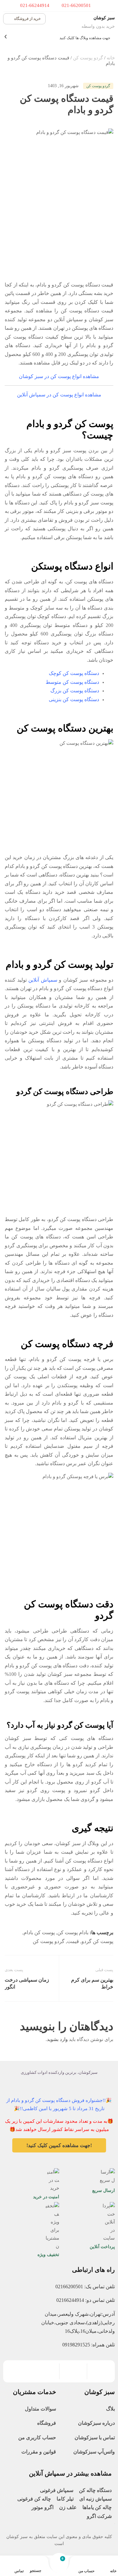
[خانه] (112, 2563)
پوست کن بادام (39, 1932)
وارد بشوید (57, 2039)
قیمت (73, 1941)
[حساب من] (90, 2563)
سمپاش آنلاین (43, 980)
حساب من (87, 2571)
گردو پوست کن (88, 58)
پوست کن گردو (97, 1941)
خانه (111, 58)
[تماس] (20, 2563)
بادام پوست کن (73, 1932)
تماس (19, 2571)
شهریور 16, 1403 (63, 86)
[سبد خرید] (59, 2563)
